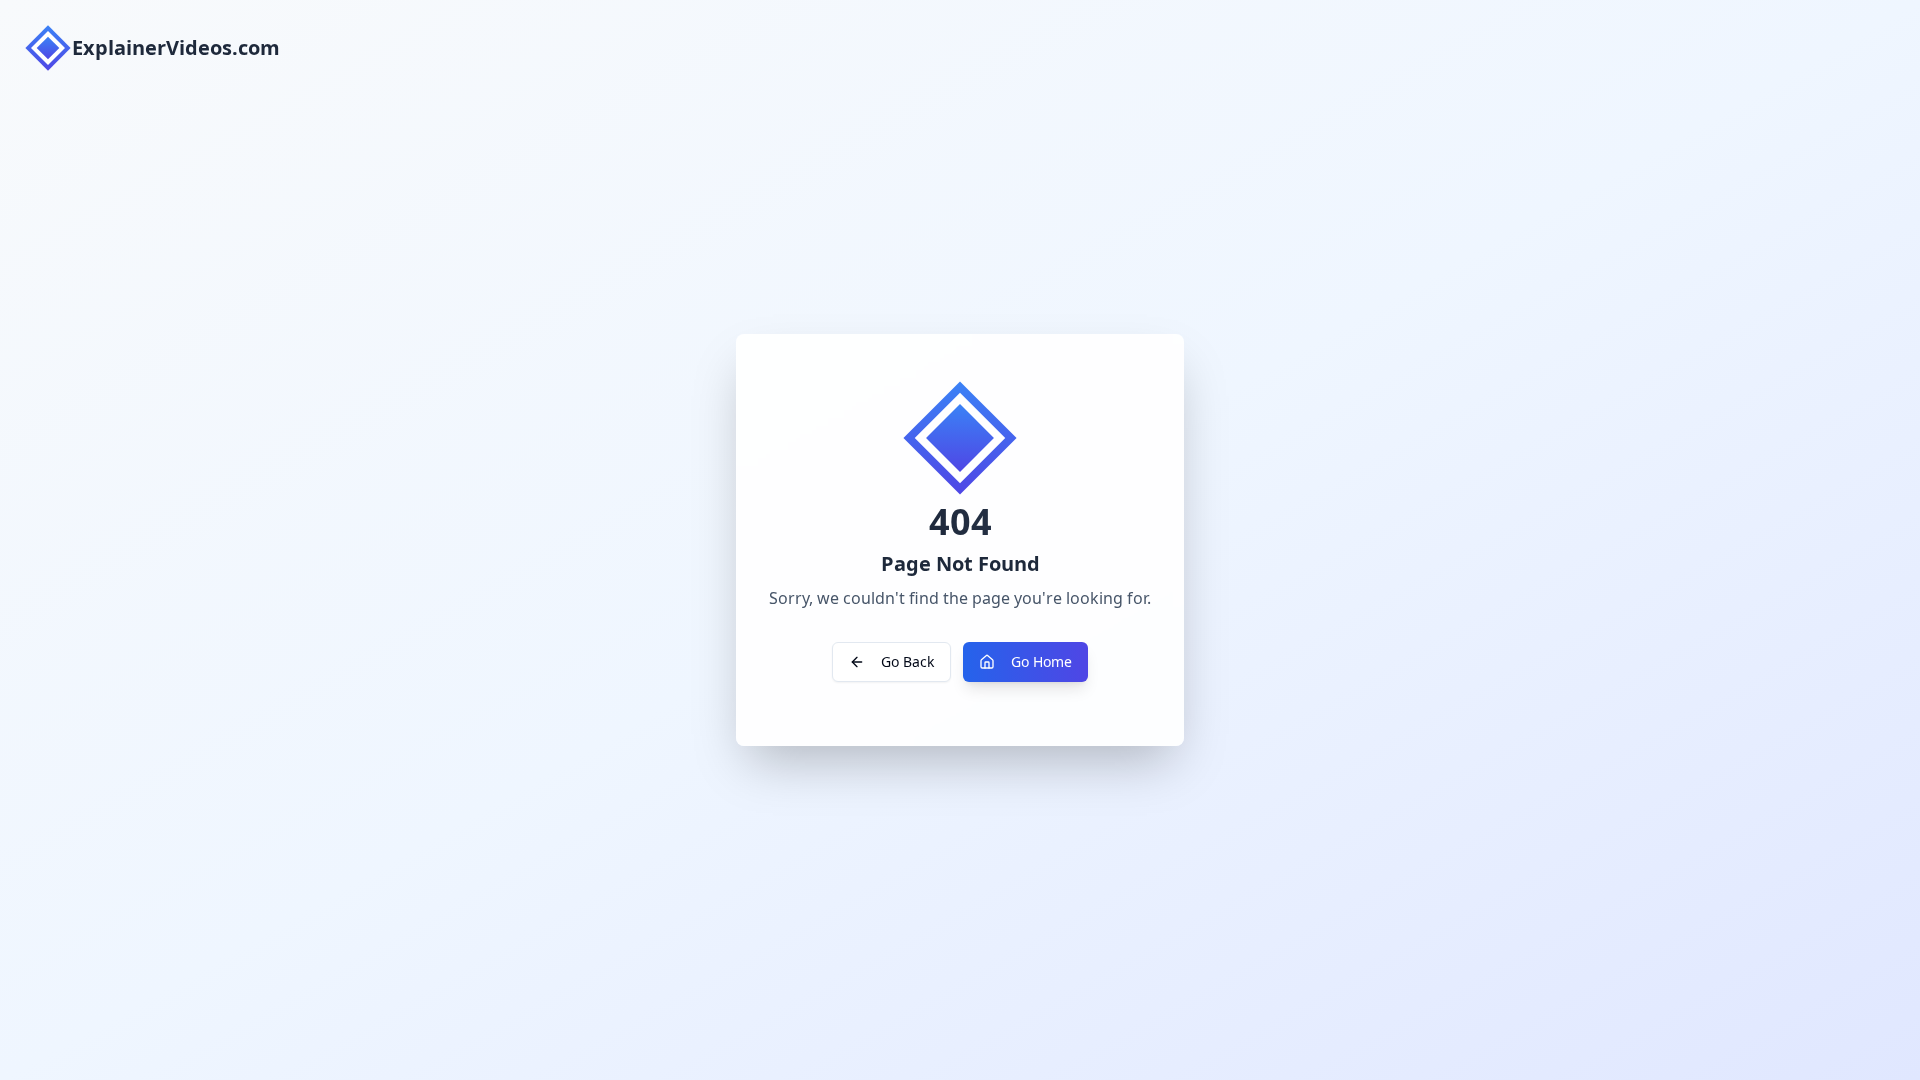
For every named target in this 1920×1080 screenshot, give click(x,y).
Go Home (1041, 661)
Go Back (907, 661)
